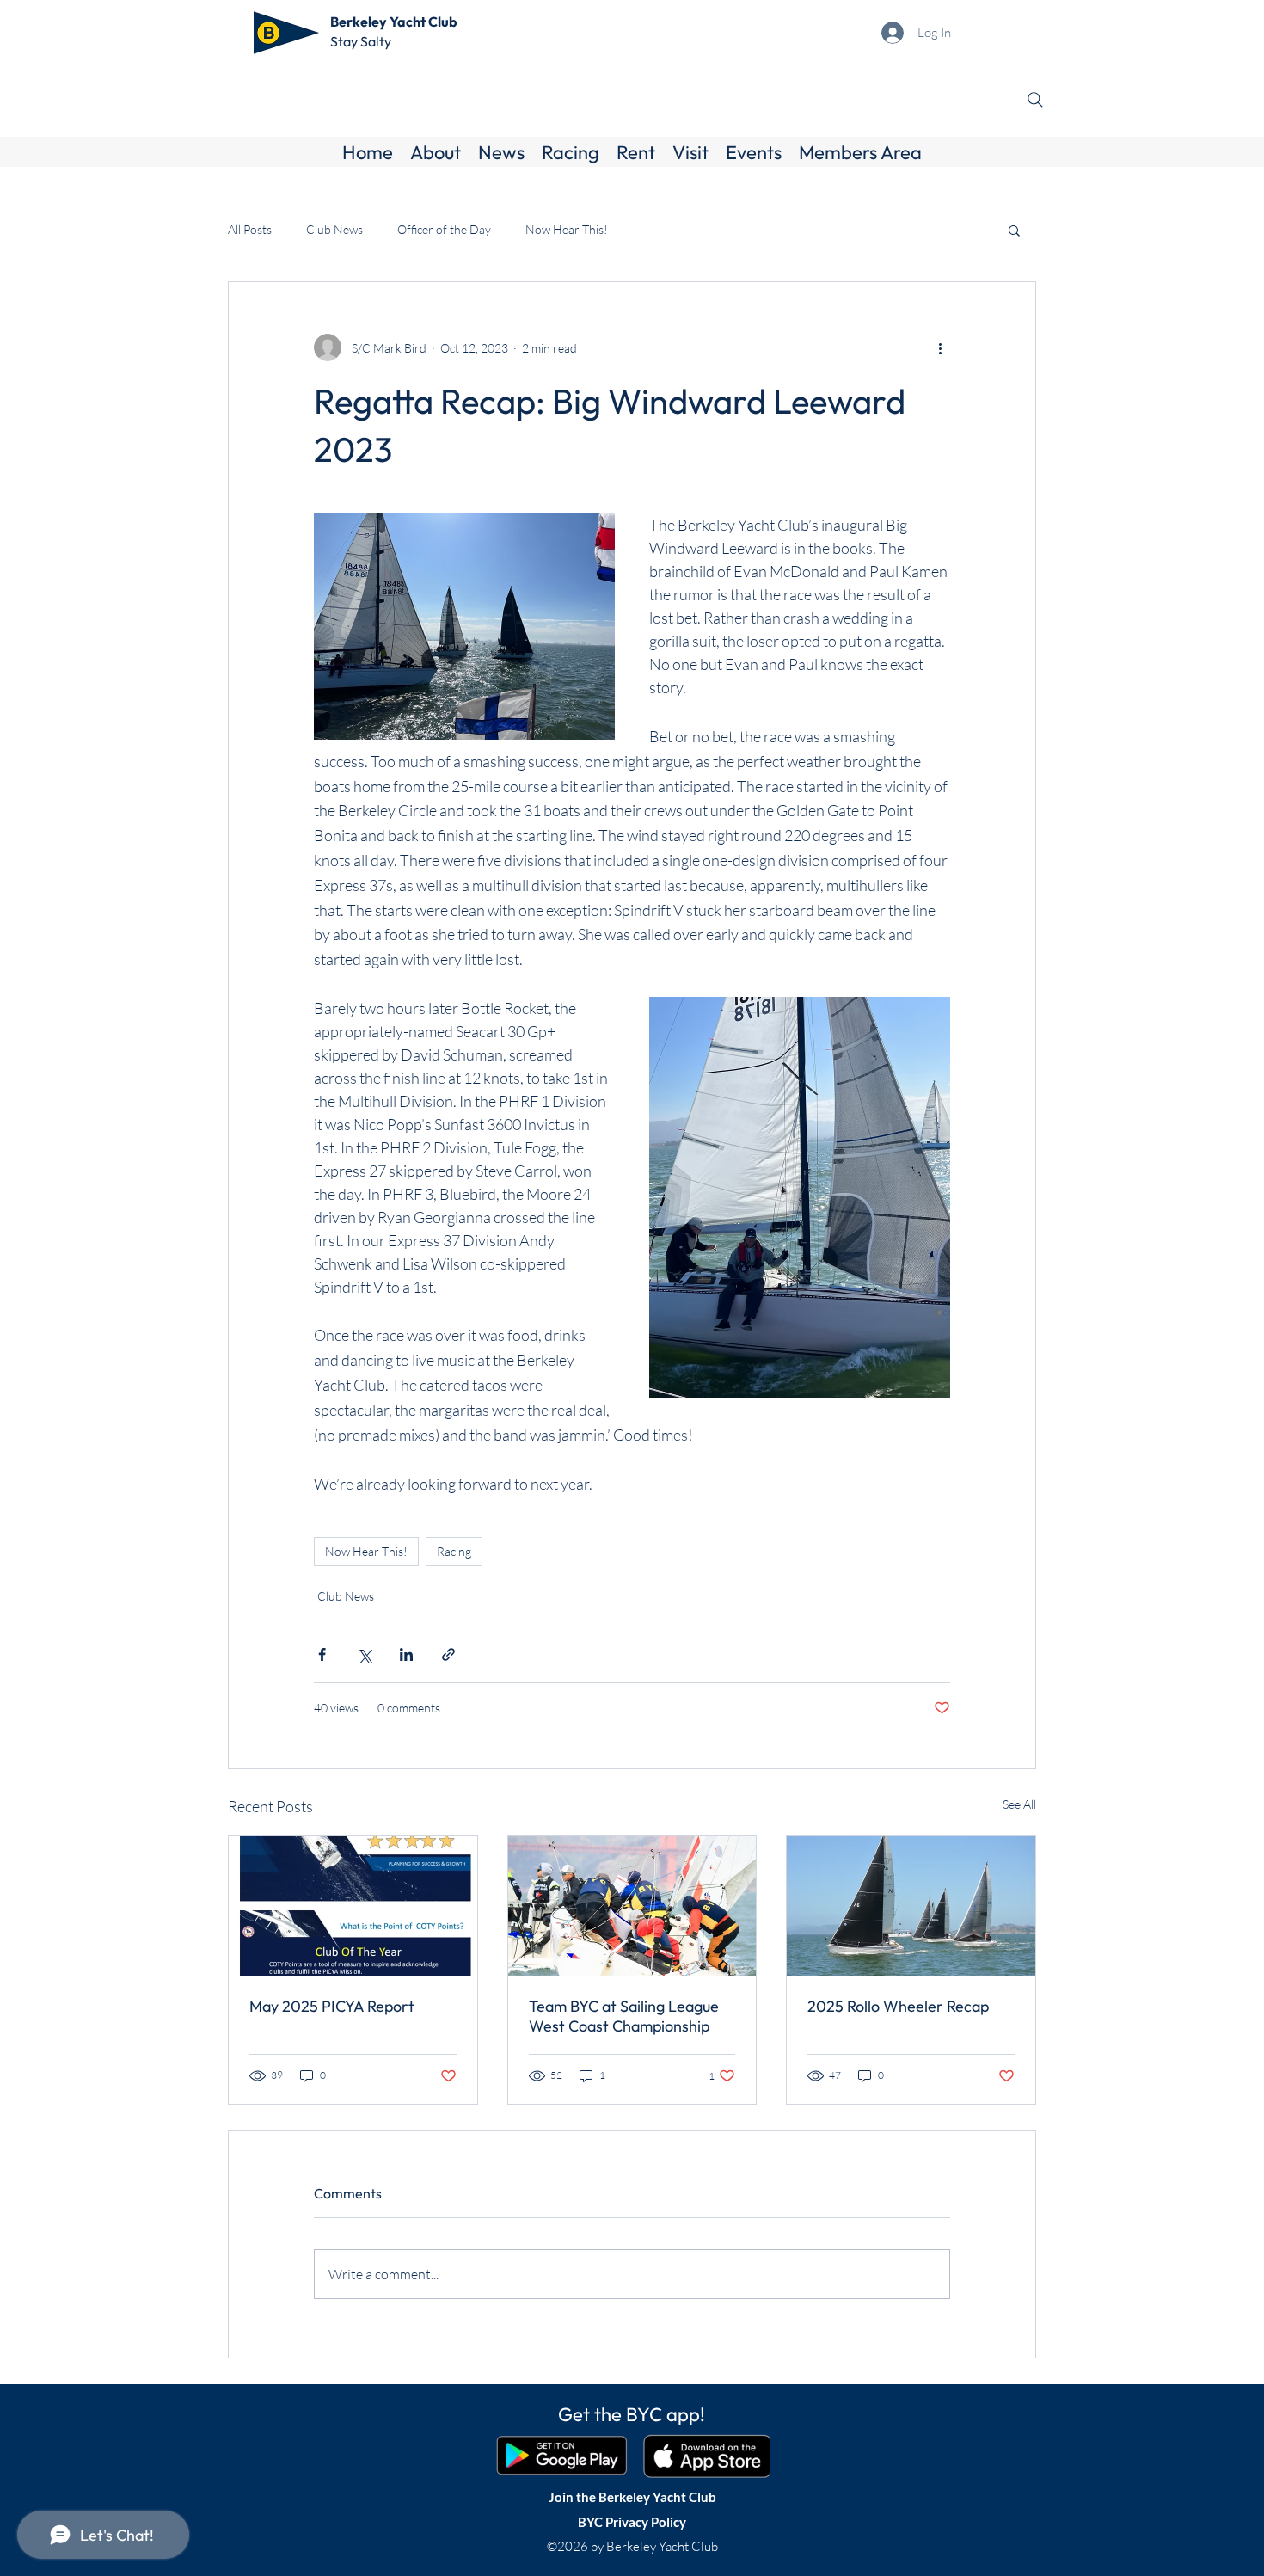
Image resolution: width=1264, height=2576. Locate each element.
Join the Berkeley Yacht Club (632, 2497)
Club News (334, 229)
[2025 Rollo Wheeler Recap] (911, 1906)
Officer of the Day (444, 229)
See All (1019, 1804)
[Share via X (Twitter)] (364, 1654)
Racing (454, 1551)
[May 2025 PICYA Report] (353, 1906)
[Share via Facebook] (322, 1654)
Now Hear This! (567, 229)
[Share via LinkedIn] (406, 1654)
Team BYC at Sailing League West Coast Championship (624, 2016)
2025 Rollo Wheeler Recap (898, 2006)
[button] (436, 152)
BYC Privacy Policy (632, 2522)
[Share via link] (448, 1654)
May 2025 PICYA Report (332, 2006)
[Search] (1035, 100)
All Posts (250, 229)
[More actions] (940, 347)
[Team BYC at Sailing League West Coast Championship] (632, 1906)
